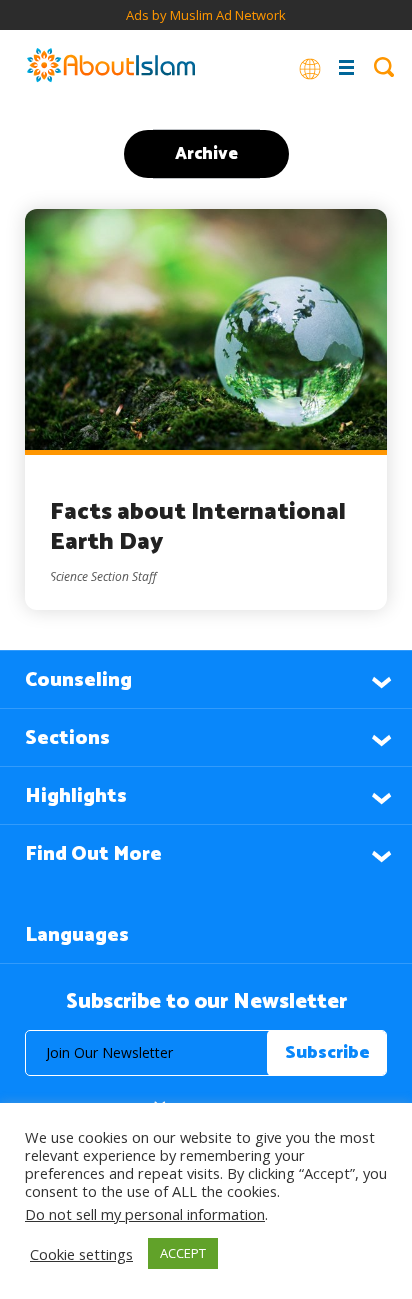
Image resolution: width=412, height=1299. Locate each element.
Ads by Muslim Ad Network (206, 15)
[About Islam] (111, 67)
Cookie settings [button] (81, 1254)
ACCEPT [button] (183, 1253)
